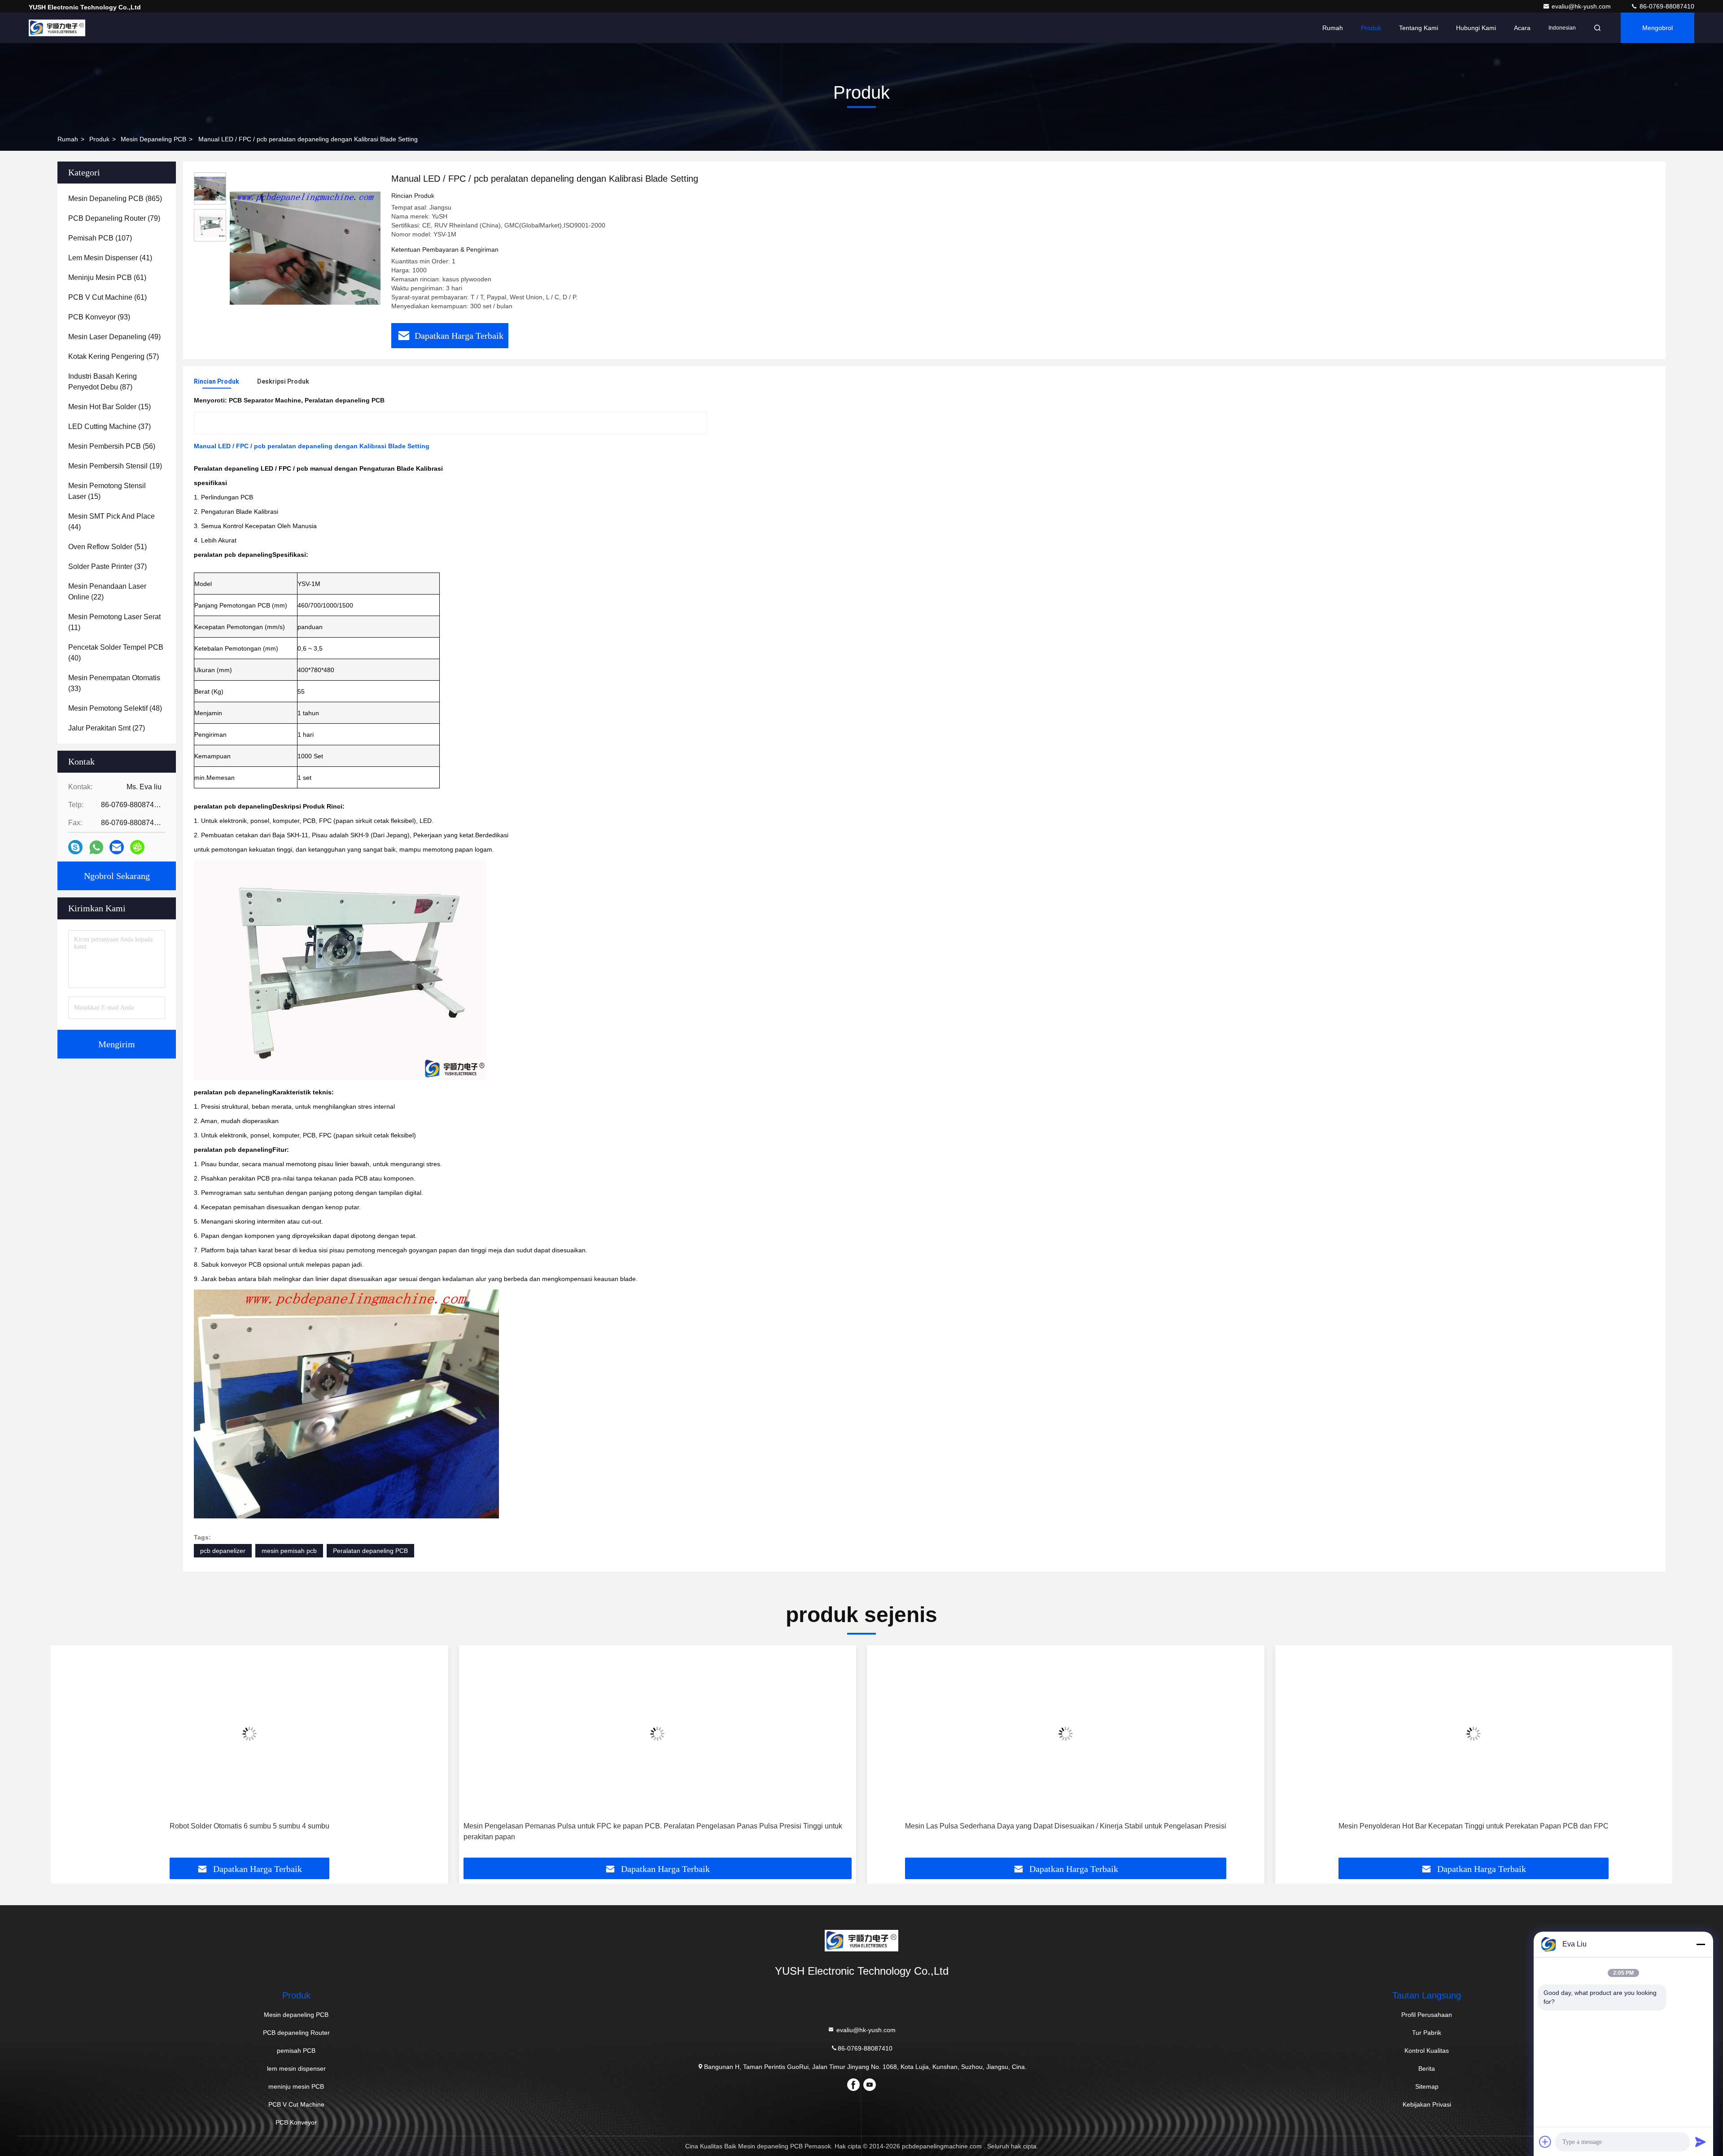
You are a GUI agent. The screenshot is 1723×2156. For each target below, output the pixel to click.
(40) (116, 653)
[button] (67, 1755)
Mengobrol (1657, 28)
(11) (114, 622)
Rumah (1333, 28)
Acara (1522, 28)
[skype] (75, 847)
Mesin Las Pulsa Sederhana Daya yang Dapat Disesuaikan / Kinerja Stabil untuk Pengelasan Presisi (657, 1826)
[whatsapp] (96, 847)
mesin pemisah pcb (289, 1551)
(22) (107, 592)
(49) (114, 337)
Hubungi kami (1476, 28)
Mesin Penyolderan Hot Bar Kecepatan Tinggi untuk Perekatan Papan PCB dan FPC (1066, 1826)
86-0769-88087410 (1666, 6)
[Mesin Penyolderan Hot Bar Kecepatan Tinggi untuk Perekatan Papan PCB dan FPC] (1066, 1734)
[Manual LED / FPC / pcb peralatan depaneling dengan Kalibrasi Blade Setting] (305, 248)
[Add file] (1545, 2142)
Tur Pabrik (1427, 2033)
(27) (107, 728)
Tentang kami (1419, 28)
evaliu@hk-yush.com (1582, 6)
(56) (112, 446)
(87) (103, 382)
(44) (112, 522)
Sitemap (1427, 2086)
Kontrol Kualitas (1427, 2051)
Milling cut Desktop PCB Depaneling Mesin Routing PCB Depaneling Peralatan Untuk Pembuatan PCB (1474, 1826)
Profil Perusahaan (1427, 2015)
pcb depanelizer (223, 1551)
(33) (114, 683)
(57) (114, 356)
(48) (115, 708)
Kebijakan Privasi (1427, 2104)
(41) (110, 258)
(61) (107, 278)
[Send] (1701, 2142)
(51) (107, 547)
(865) (115, 199)
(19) (115, 466)
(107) (100, 238)
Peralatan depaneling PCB (370, 1551)
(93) (99, 317)
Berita (1427, 2069)
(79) (114, 218)
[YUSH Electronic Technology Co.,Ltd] (57, 28)
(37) (109, 426)
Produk (1371, 28)
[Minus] (1701, 1944)
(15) (109, 407)
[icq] (137, 847)
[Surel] (117, 847)
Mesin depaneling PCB (153, 139)
